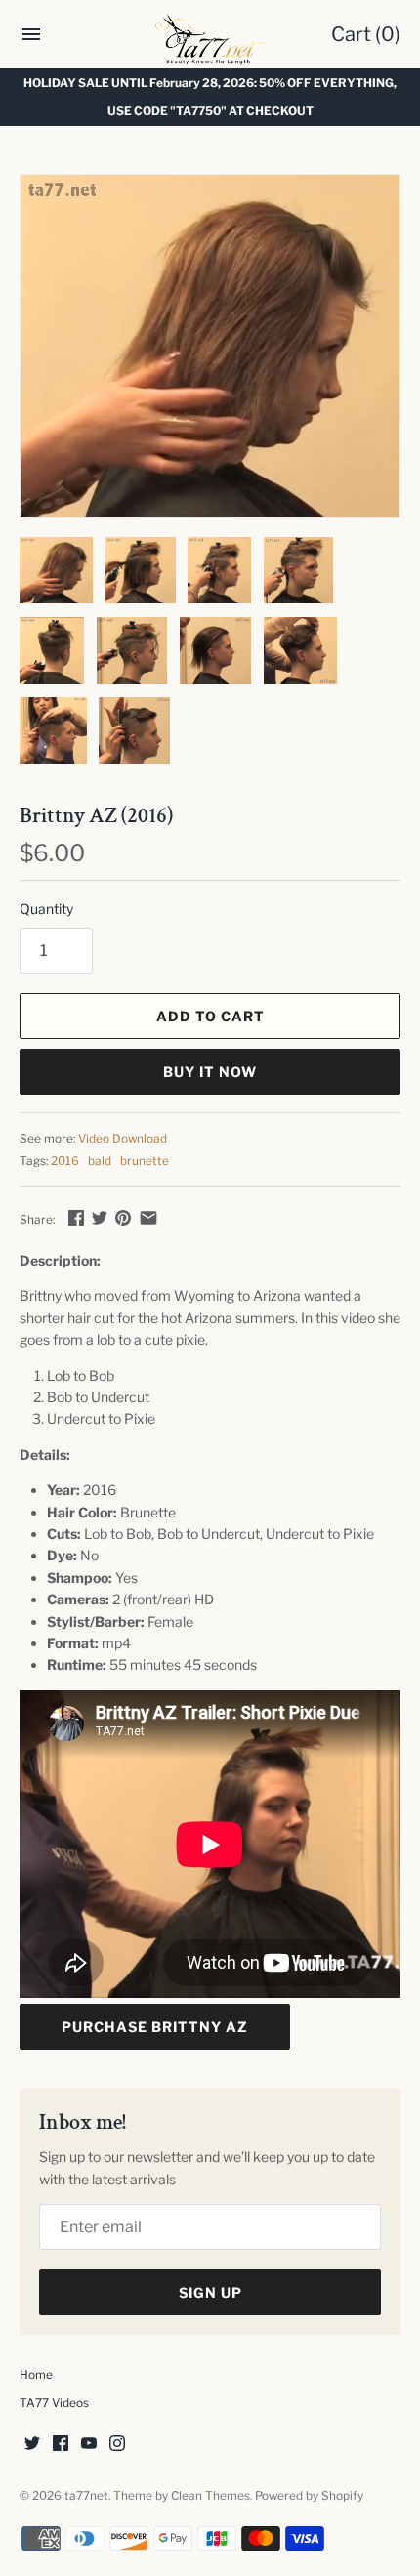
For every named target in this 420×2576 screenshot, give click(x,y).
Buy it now (210, 1072)
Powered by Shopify (309, 2496)
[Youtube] (89, 2445)
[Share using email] (148, 1217)
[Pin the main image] (123, 1217)
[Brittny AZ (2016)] (210, 346)
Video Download (123, 1139)
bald (100, 1161)
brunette (145, 1161)
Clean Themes (210, 2496)
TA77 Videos (54, 2403)
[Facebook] (61, 2445)
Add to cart (210, 1016)
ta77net (86, 2496)
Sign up (210, 2292)
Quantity (46, 909)
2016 (65, 1161)
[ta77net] (210, 39)
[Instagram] (117, 2445)
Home (36, 2375)
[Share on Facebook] (76, 1217)
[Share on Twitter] (100, 1217)
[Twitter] (32, 2445)
